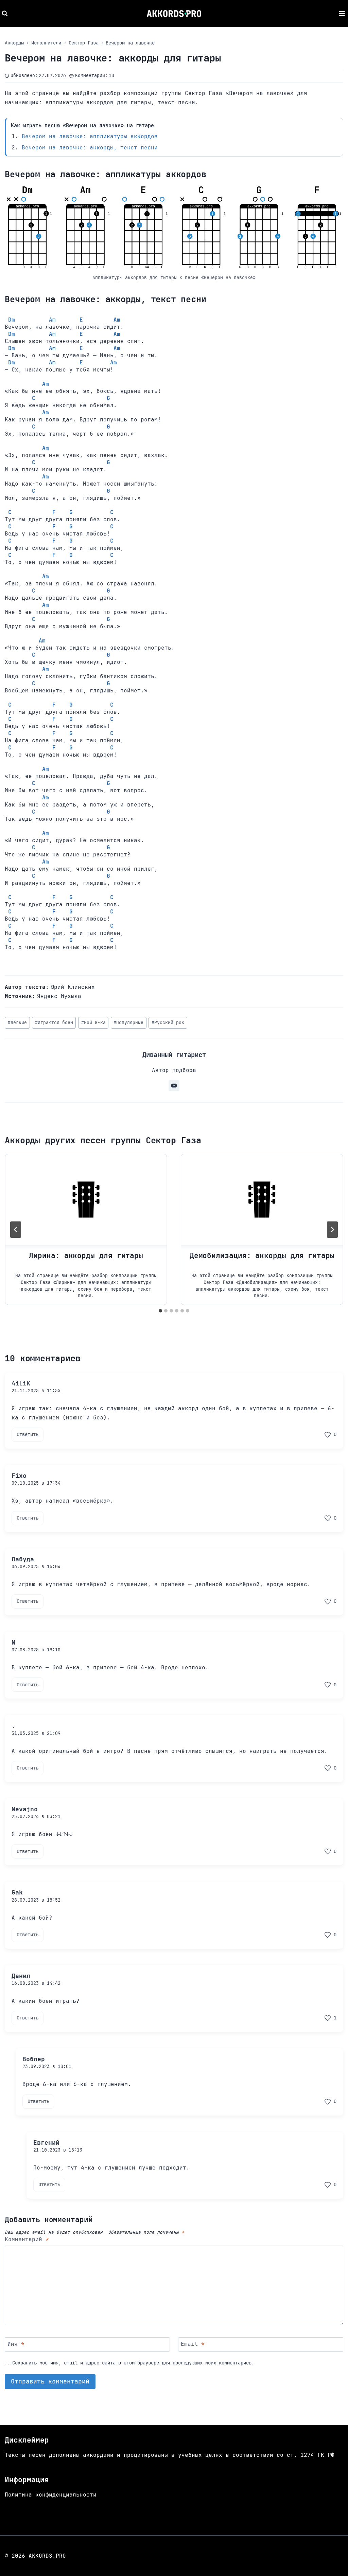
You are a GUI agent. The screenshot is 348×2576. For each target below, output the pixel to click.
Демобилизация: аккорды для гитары (262, 1256)
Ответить (28, 1434)
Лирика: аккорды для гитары (86, 1256)
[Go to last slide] (16, 1230)
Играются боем (54, 1023)
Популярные (128, 1023)
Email (193, 2344)
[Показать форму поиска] (6, 14)
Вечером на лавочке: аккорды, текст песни (90, 148)
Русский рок (168, 1023)
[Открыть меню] (342, 13)
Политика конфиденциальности (51, 2495)
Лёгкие (17, 1023)
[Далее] (332, 1230)
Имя (16, 2344)
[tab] (160, 1311)
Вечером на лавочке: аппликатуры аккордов (90, 136)
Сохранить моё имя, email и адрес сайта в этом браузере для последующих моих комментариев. (133, 2363)
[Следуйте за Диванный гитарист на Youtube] (174, 1086)
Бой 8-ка (93, 1023)
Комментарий (27, 2239)
